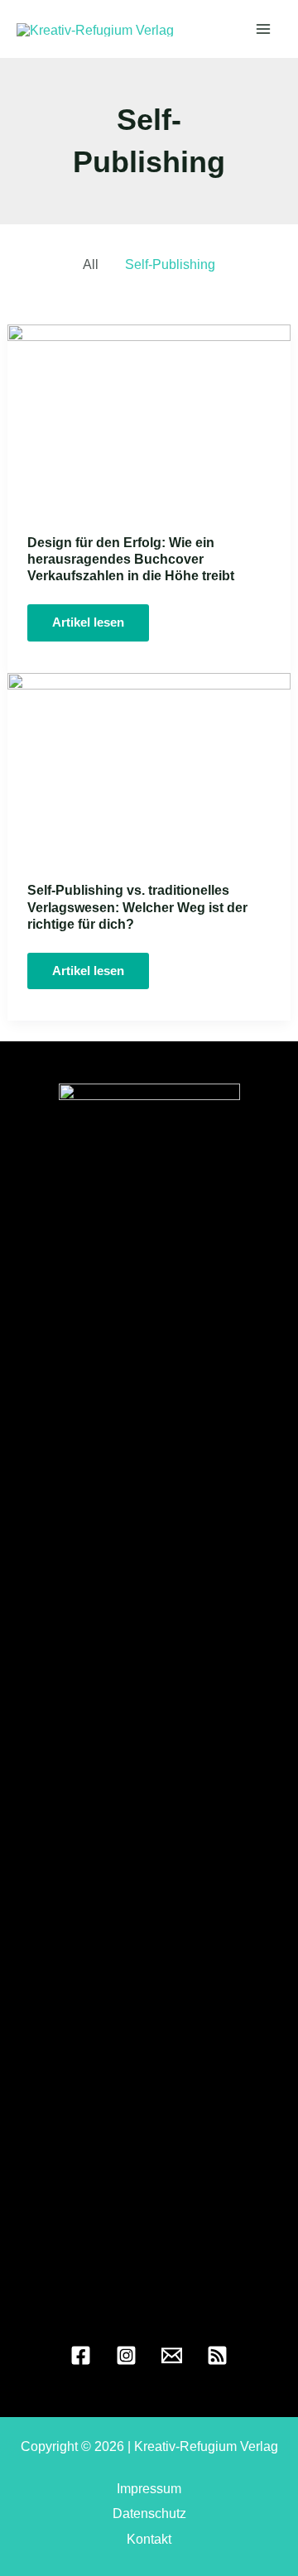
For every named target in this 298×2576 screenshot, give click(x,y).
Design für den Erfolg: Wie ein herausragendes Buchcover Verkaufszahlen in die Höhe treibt (131, 559)
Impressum (149, 2488)
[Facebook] (81, 2355)
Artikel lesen (98, 628)
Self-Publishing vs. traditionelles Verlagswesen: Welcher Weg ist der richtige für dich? (137, 906)
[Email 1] (172, 2355)
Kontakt (149, 2539)
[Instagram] (126, 2355)
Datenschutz (149, 2513)
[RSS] (217, 2355)
